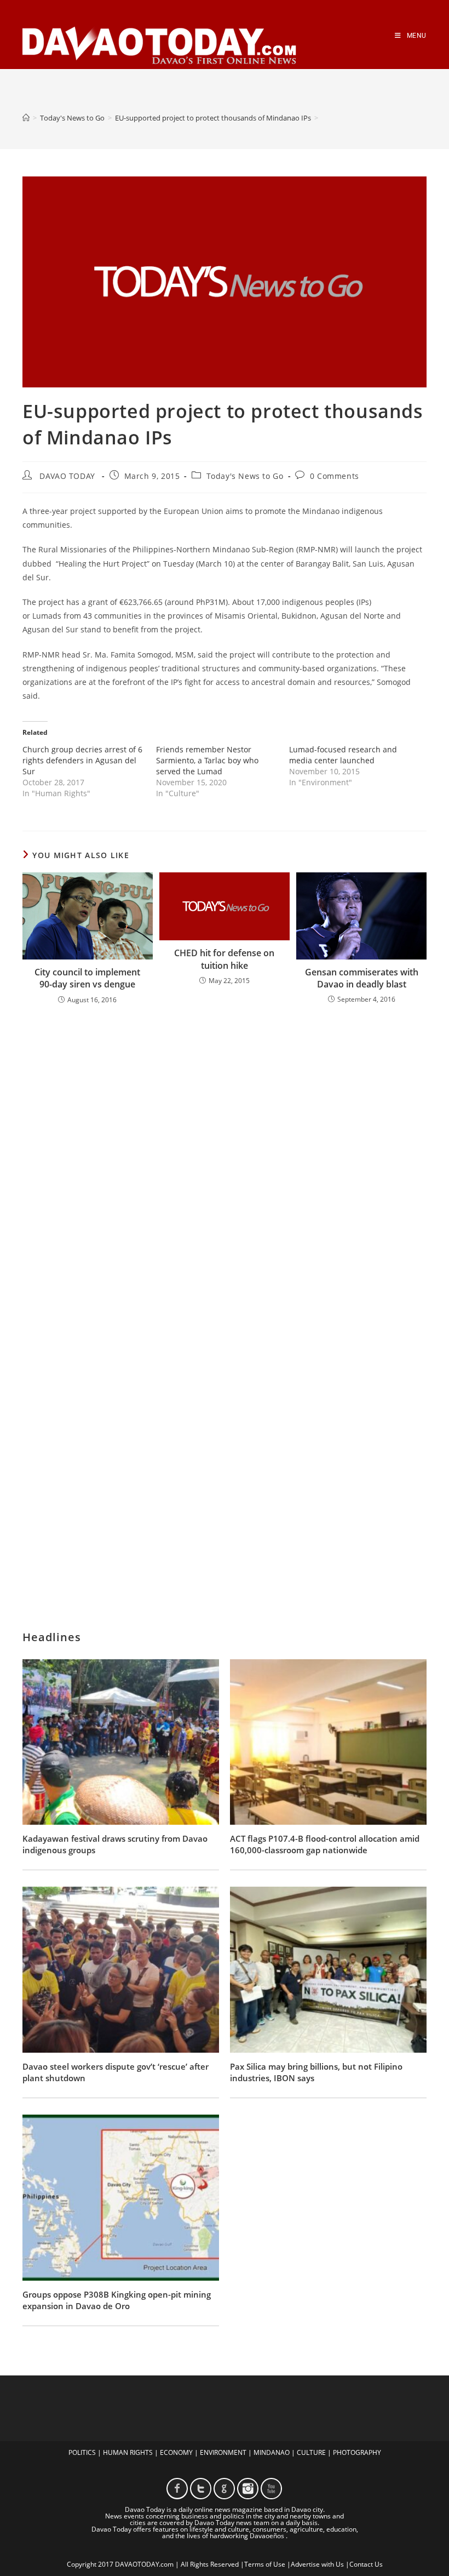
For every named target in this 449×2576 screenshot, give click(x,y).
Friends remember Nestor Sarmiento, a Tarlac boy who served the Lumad (207, 760)
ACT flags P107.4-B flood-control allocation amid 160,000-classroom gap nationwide (325, 1844)
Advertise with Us (317, 2564)
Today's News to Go (245, 476)
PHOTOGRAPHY (357, 2452)
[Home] (26, 118)
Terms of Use (265, 2564)
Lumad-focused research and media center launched (343, 755)
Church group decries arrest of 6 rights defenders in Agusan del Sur (82, 760)
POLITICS (82, 2452)
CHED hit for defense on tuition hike (224, 959)
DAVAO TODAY (67, 476)
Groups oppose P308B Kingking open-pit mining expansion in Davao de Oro (117, 2300)
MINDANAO (272, 2452)
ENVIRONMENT (223, 2452)
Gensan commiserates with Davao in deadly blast (362, 978)
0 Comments (335, 476)
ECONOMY (176, 2452)
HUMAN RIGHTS (128, 2452)
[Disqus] (225, 1157)
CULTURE (311, 2452)
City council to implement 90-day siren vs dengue (87, 978)
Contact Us (366, 2564)
